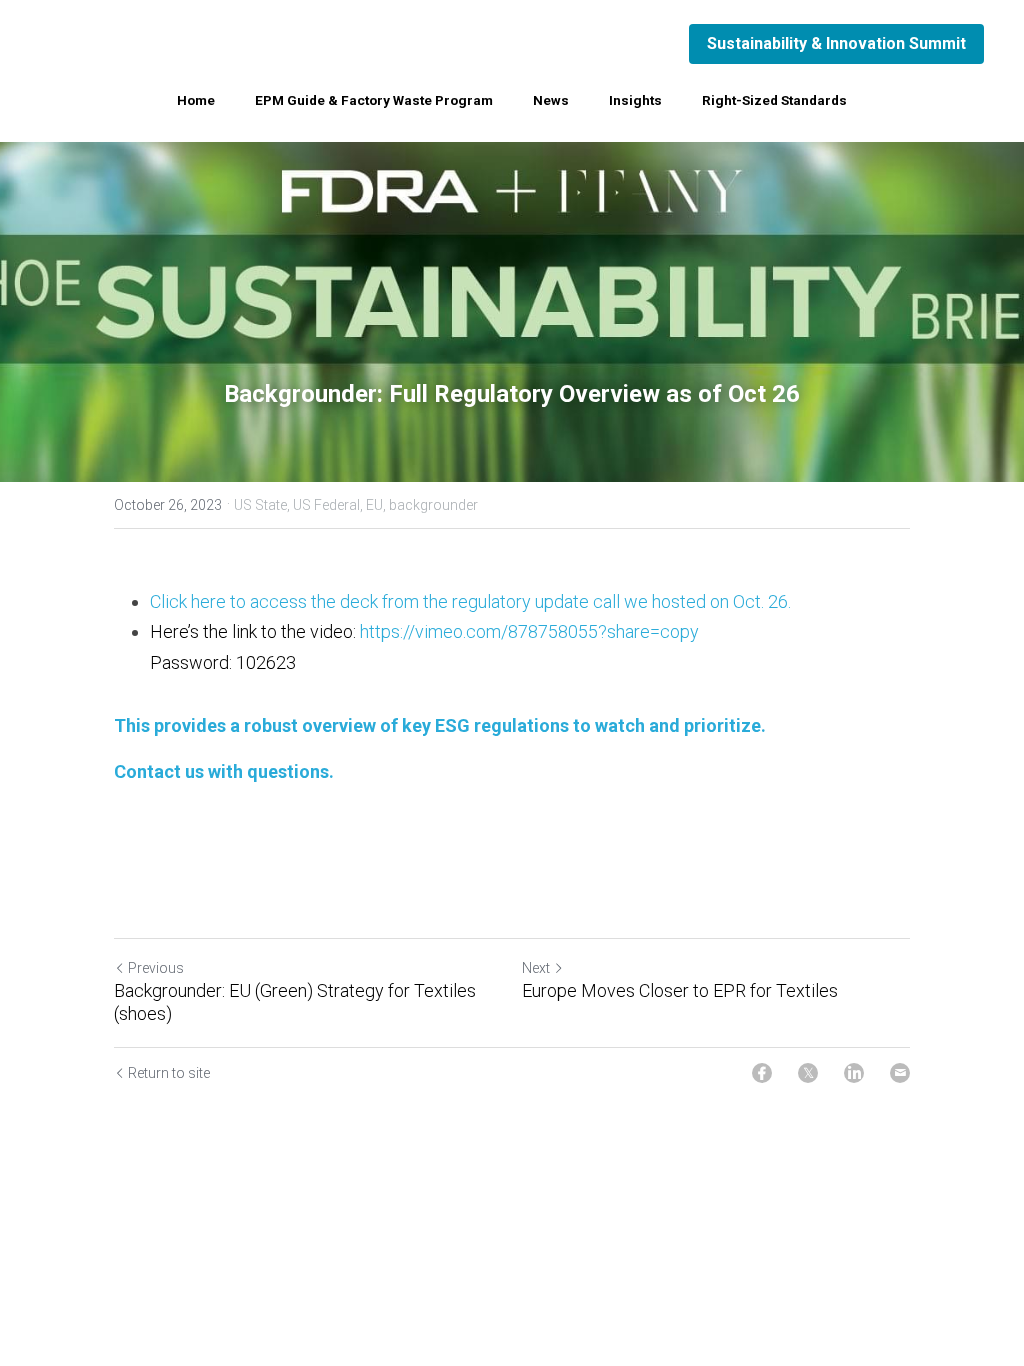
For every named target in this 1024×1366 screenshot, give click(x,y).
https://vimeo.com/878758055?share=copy (529, 631)
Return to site (169, 1073)
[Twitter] (808, 1073)
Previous (156, 968)
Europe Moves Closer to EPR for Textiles (680, 990)
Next (536, 968)
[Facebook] (762, 1073)
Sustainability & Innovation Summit (836, 43)
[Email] (900, 1073)
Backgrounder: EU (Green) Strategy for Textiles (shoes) (295, 1002)
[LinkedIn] (854, 1073)
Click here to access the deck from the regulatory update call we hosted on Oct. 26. (472, 601)
